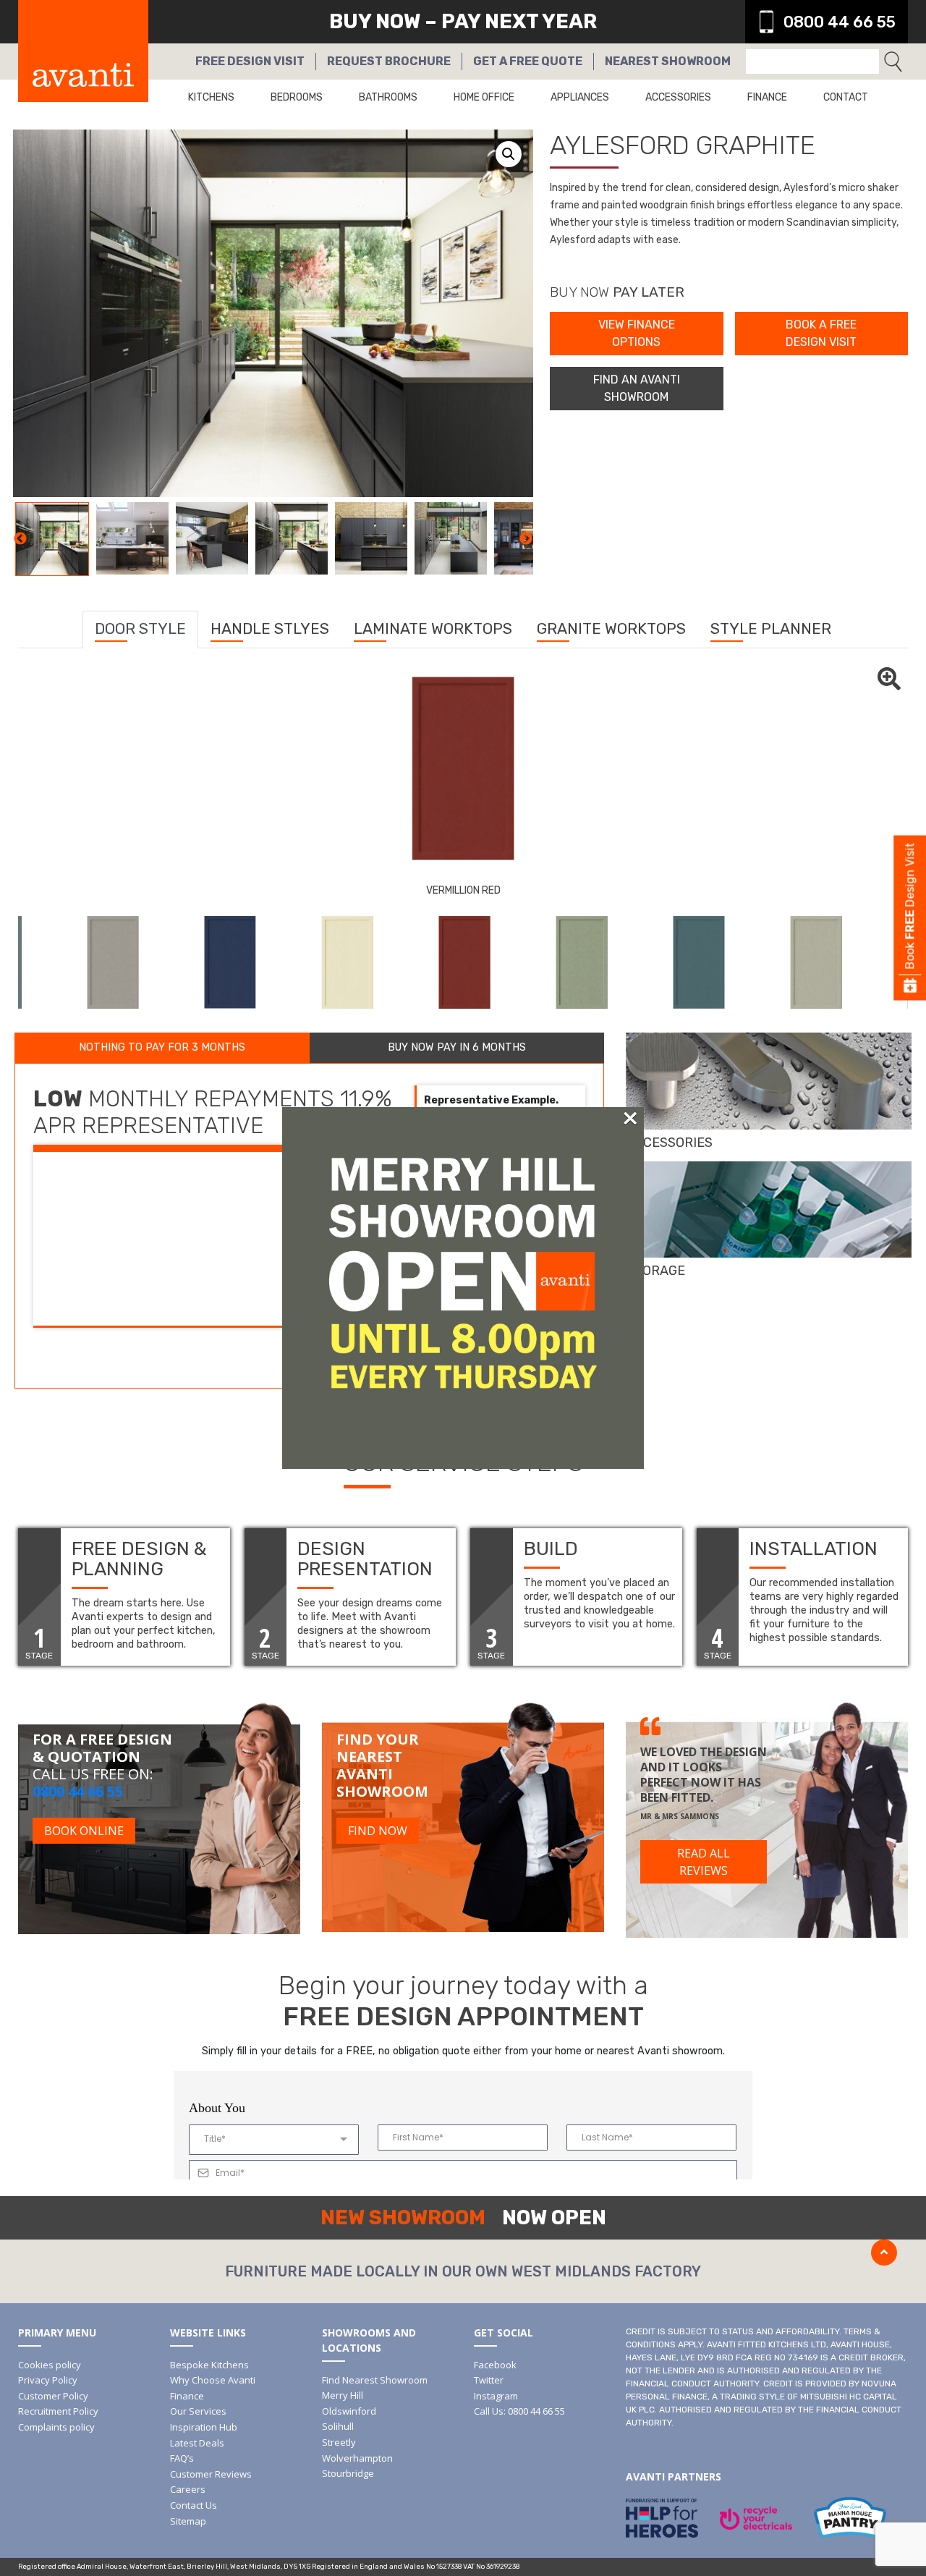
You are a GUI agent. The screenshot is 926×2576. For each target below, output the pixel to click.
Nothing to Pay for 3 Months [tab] (162, 1047)
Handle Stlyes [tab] (270, 628)
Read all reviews (704, 1862)
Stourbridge (348, 2473)
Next (526, 539)
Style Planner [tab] (771, 628)
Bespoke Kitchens (209, 2365)
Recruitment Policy (58, 2411)
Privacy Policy (48, 2380)
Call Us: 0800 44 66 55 (519, 2411)
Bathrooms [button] (388, 97)
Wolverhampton (357, 2458)
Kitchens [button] (211, 97)
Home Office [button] (484, 97)
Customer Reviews (211, 2474)
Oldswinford (349, 2411)
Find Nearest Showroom (375, 2380)
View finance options (637, 333)
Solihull (338, 2426)
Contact (846, 97)
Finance (767, 97)
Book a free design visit (821, 333)
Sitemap (188, 2521)
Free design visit (250, 61)
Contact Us (194, 2505)
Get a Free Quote (528, 61)
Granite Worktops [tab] (611, 628)
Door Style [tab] (140, 628)
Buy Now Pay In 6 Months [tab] (457, 1047)
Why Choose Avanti (213, 2380)
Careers (188, 2489)
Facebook (495, 2365)
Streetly (339, 2442)
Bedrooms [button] (297, 97)
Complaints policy (56, 2427)
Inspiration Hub (204, 2427)
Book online (84, 1831)
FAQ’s (182, 2458)
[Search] (893, 62)
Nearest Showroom (668, 61)
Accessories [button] (678, 97)
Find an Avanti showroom (637, 388)
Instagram (496, 2396)
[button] (509, 154)
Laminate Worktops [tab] (433, 628)
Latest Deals (197, 2443)
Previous (20, 539)
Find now (378, 1831)
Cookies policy (50, 2365)
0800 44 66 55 (840, 22)
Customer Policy (53, 2396)
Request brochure (389, 61)
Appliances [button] (580, 97)
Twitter (489, 2380)
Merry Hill (343, 2395)
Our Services (198, 2411)
